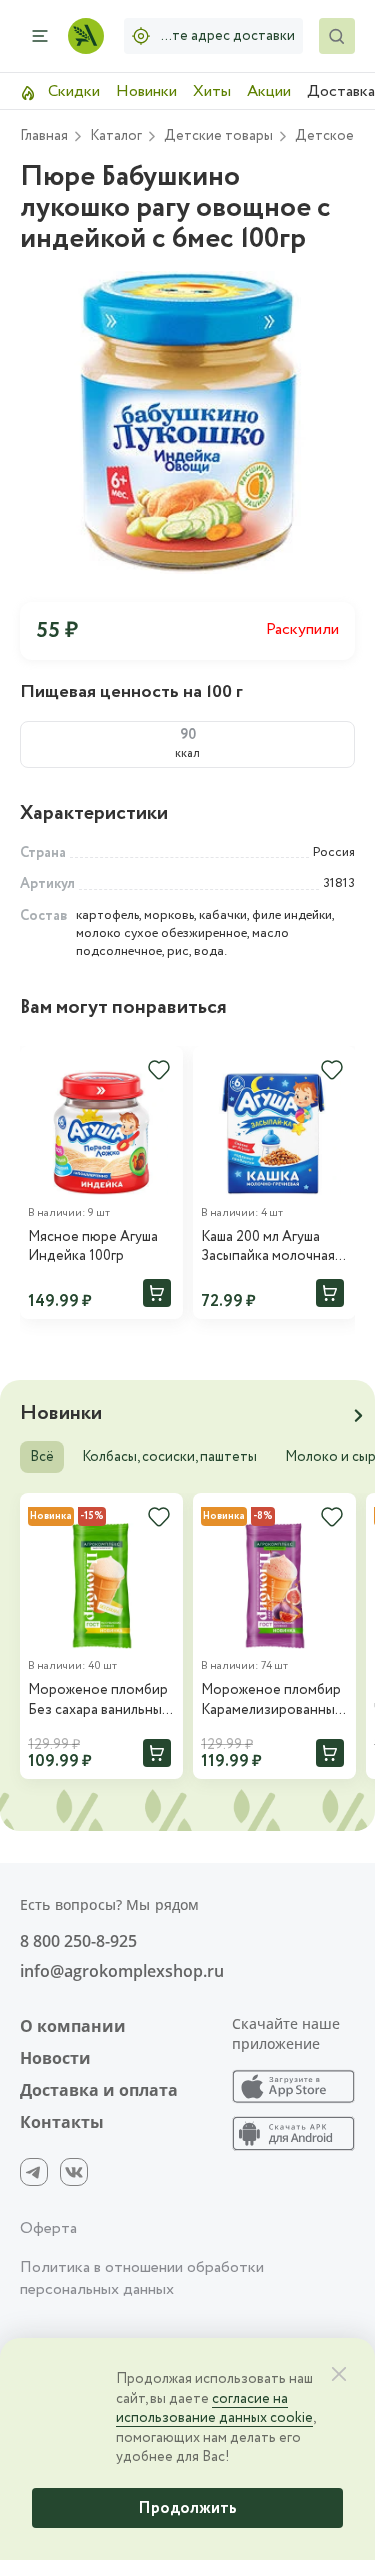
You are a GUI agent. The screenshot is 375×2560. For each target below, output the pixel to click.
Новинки (146, 91)
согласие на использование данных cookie (214, 2409)
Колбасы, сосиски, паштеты (169, 1457)
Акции (269, 91)
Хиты (212, 91)
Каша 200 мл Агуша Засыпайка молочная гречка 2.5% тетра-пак (273, 1247)
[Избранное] (159, 1070)
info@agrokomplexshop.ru (122, 1971)
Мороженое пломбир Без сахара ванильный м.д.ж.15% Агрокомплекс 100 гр (99, 1700)
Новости (55, 2058)
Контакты (62, 2122)
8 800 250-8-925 (78, 1941)
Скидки (72, 91)
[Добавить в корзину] (157, 1293)
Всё (42, 1457)
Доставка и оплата (99, 2090)
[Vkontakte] (74, 2172)
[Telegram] (34, 2172)
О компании (73, 2026)
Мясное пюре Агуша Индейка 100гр (93, 1247)
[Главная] (86, 36)
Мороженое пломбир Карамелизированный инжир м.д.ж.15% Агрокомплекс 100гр (272, 1700)
